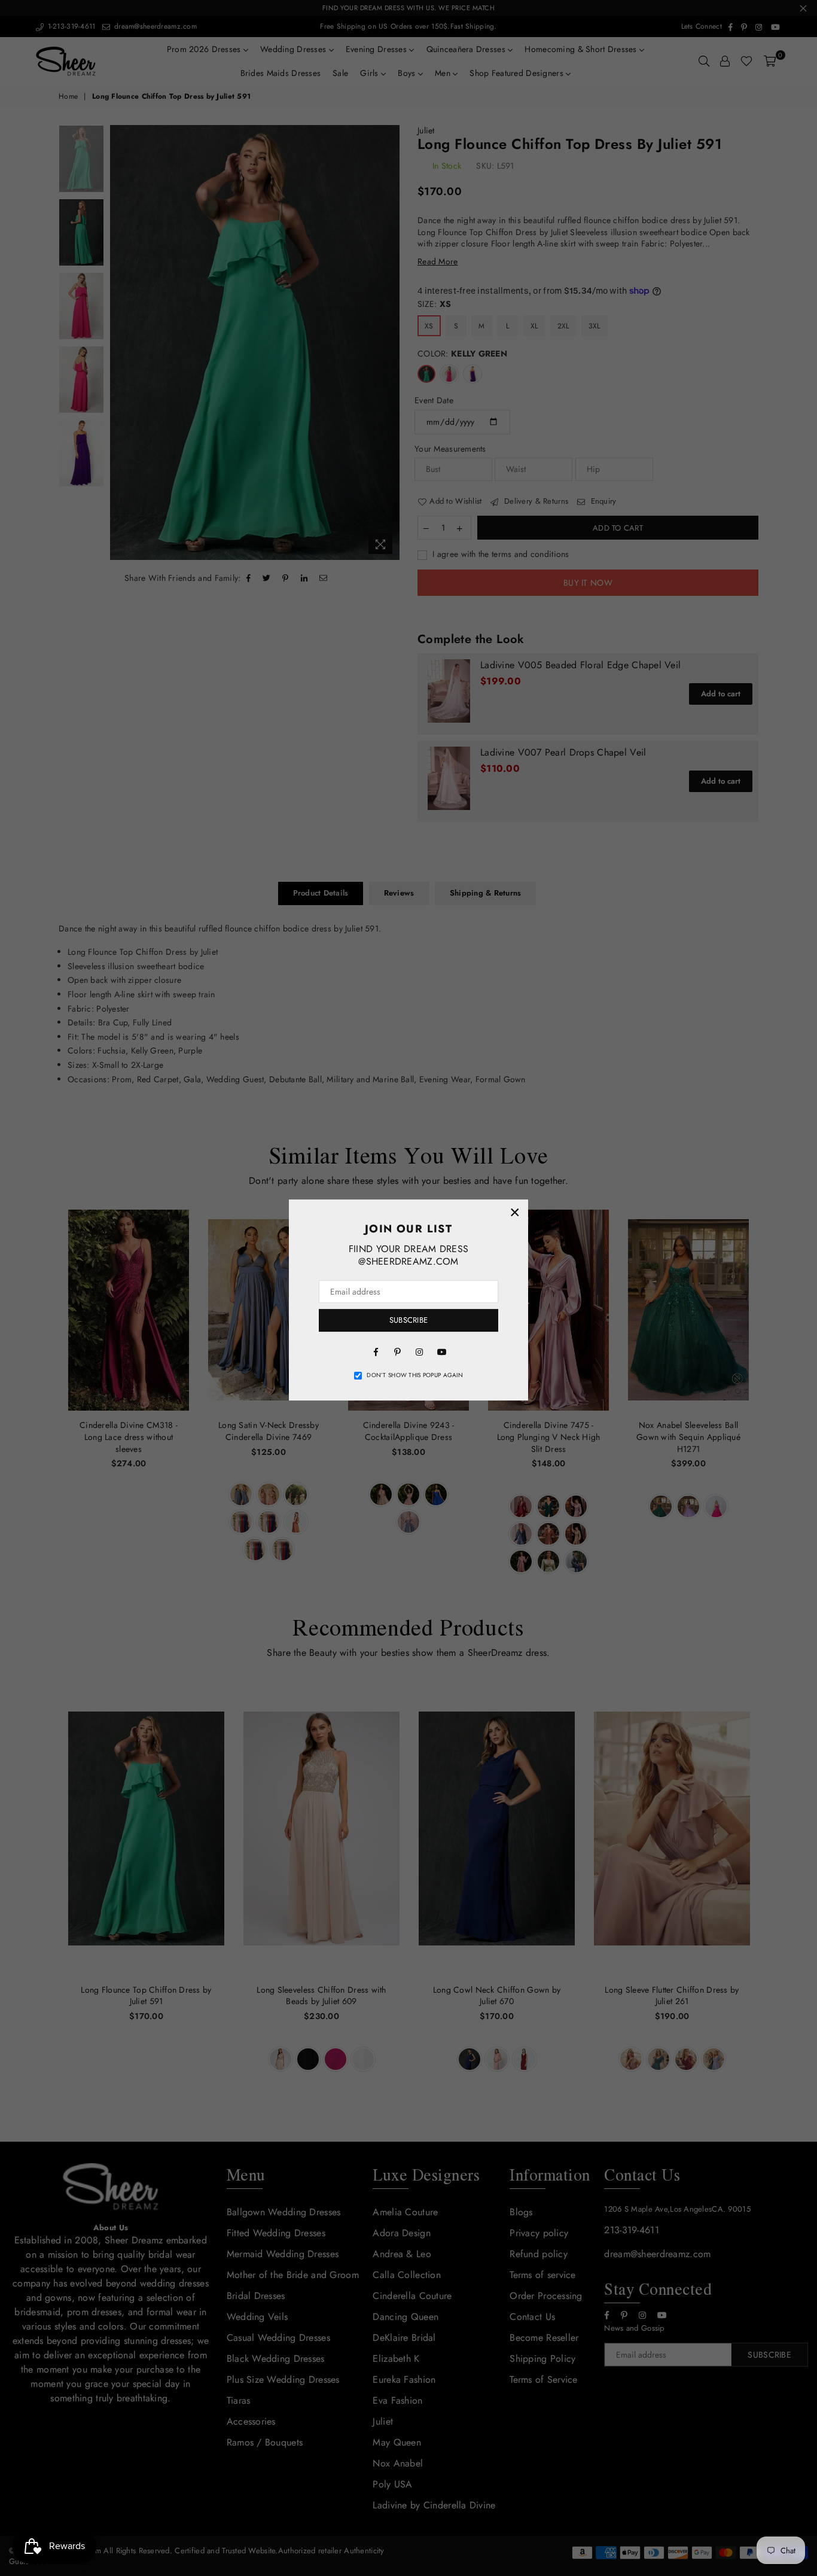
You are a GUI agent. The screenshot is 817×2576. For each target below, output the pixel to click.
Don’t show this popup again (415, 1375)
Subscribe (408, 1320)
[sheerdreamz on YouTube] (441, 1351)
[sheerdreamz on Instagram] (419, 1351)
